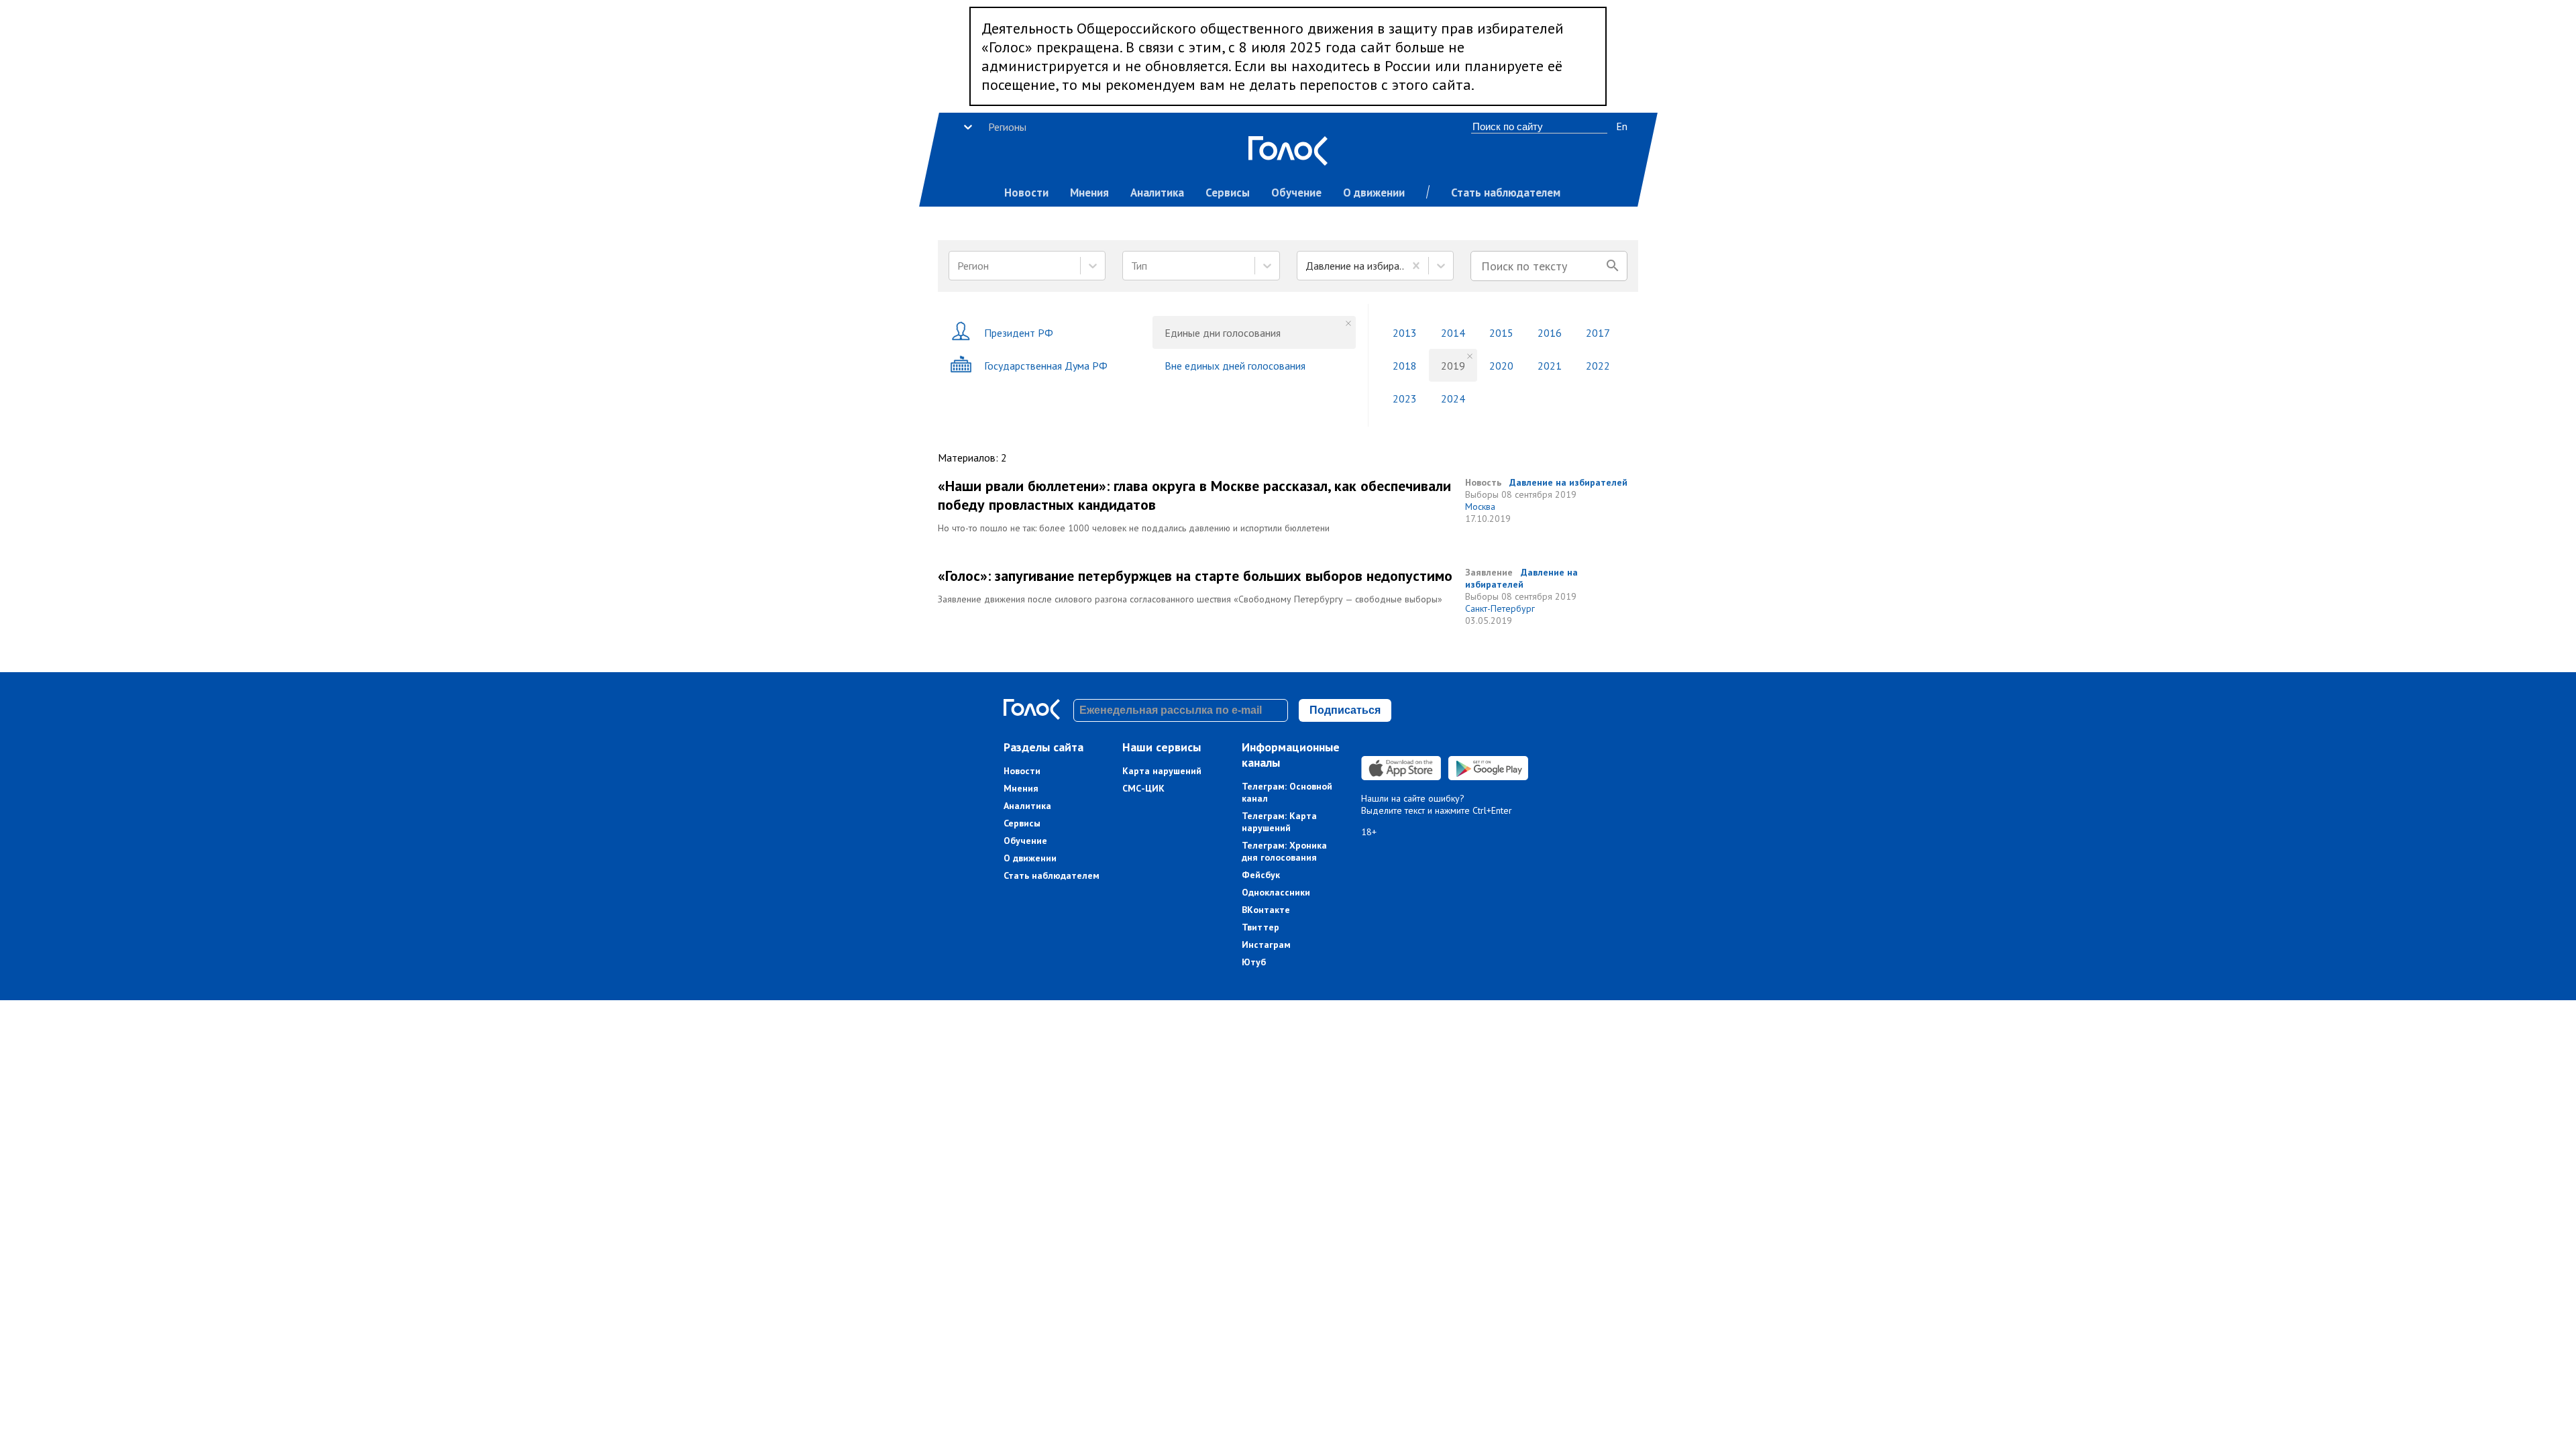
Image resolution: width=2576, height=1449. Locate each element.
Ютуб (1254, 962)
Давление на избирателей (1568, 482)
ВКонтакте (1266, 910)
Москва (1480, 506)
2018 (1405, 366)
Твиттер (1260, 927)
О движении (1374, 193)
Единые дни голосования (1223, 333)
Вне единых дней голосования (1235, 366)
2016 (1550, 333)
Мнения (1089, 193)
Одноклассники (1276, 892)
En (1622, 126)
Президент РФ (1019, 333)
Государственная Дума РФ (1046, 366)
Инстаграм (1266, 945)
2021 (1550, 366)
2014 (1453, 333)
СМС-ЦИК (1143, 788)
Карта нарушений (1162, 771)
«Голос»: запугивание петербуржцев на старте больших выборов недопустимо (1195, 576)
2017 (1598, 333)
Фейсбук (1261, 875)
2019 (1453, 366)
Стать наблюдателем (1506, 193)
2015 (1501, 333)
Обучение (1296, 193)
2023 (1405, 398)
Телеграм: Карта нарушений (1279, 822)
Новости (1026, 193)
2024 (1453, 398)
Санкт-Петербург (1500, 608)
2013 (1405, 333)
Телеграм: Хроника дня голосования (1284, 851)
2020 (1501, 366)
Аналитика (1157, 193)
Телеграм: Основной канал (1287, 792)
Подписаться (1345, 710)
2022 (1598, 366)
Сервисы (1228, 193)
